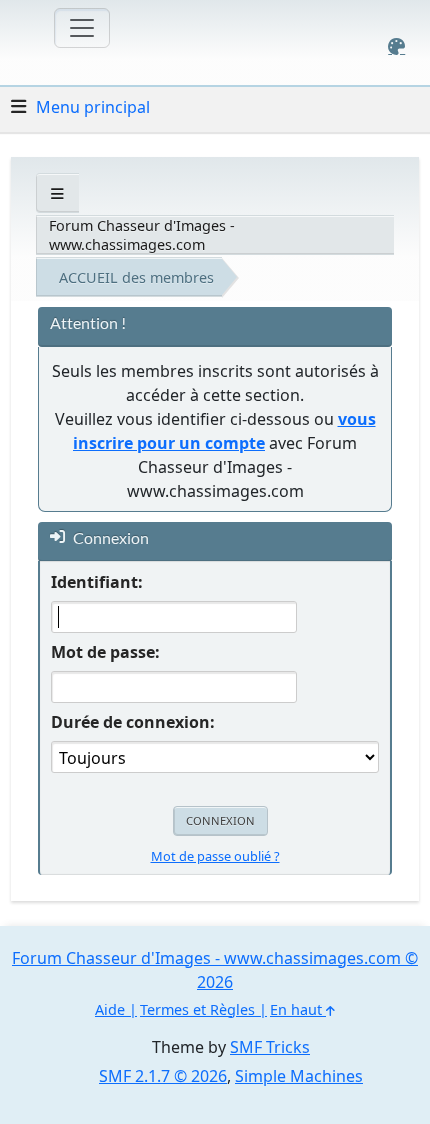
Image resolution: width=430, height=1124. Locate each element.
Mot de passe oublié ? (215, 856)
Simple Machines (299, 1076)
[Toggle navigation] (82, 28)
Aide (110, 1009)
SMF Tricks (270, 1047)
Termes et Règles (197, 1009)
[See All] (57, 193)
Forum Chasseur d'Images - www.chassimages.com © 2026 (215, 970)
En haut (298, 1009)
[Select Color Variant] (396, 46)
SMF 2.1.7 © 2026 (163, 1076)
